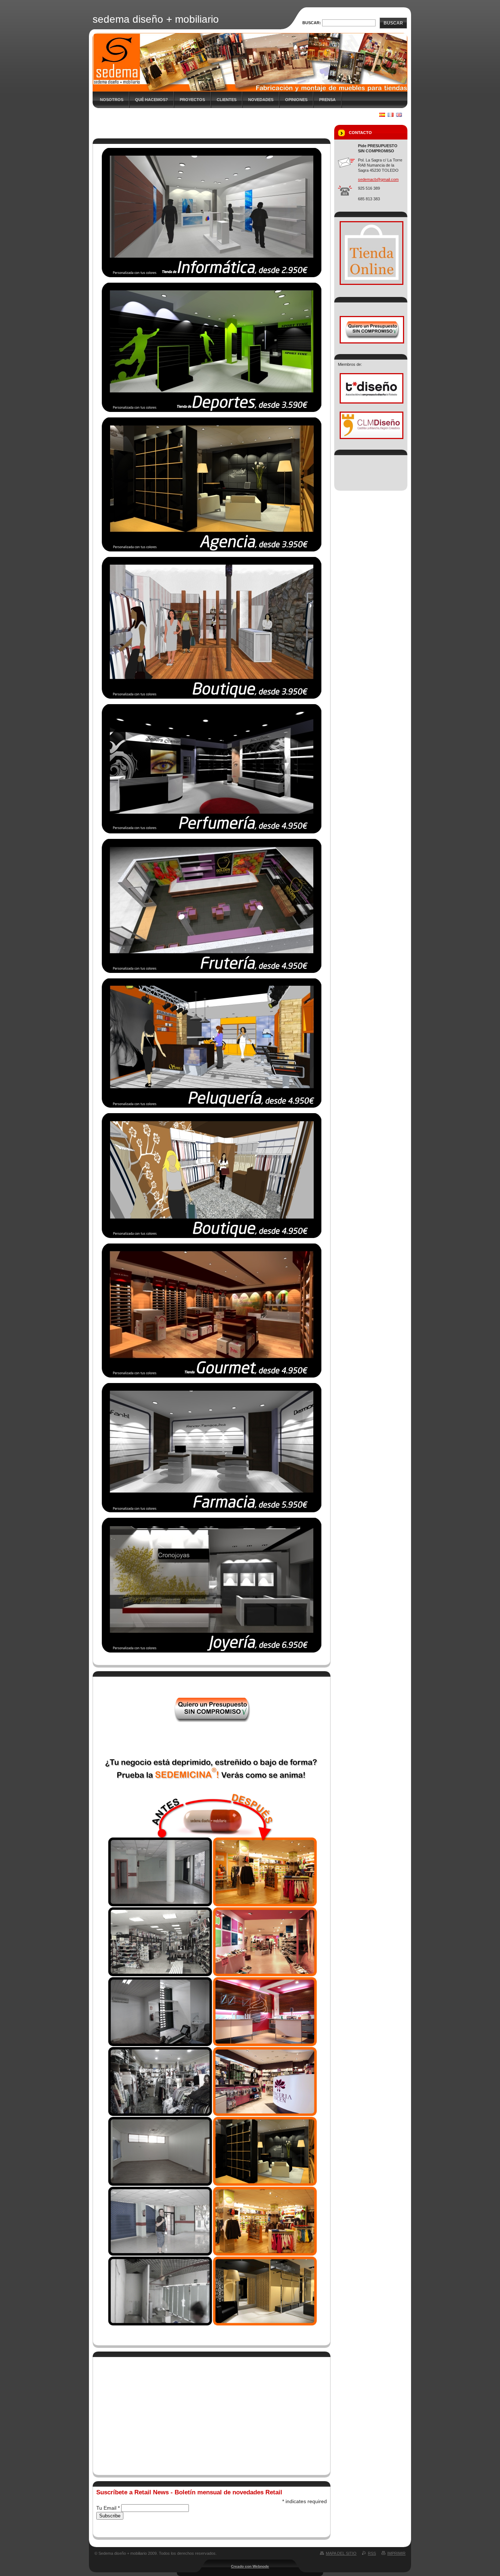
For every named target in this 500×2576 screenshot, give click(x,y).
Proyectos (192, 100)
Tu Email (108, 2508)
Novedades (261, 100)
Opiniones (296, 100)
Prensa (327, 100)
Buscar (393, 23)
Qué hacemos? (152, 100)
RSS (372, 2553)
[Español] (382, 115)
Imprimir (396, 2553)
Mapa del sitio (341, 2553)
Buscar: (312, 23)
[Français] (391, 115)
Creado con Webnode (250, 2566)
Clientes (227, 100)
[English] (399, 115)
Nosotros (112, 100)
